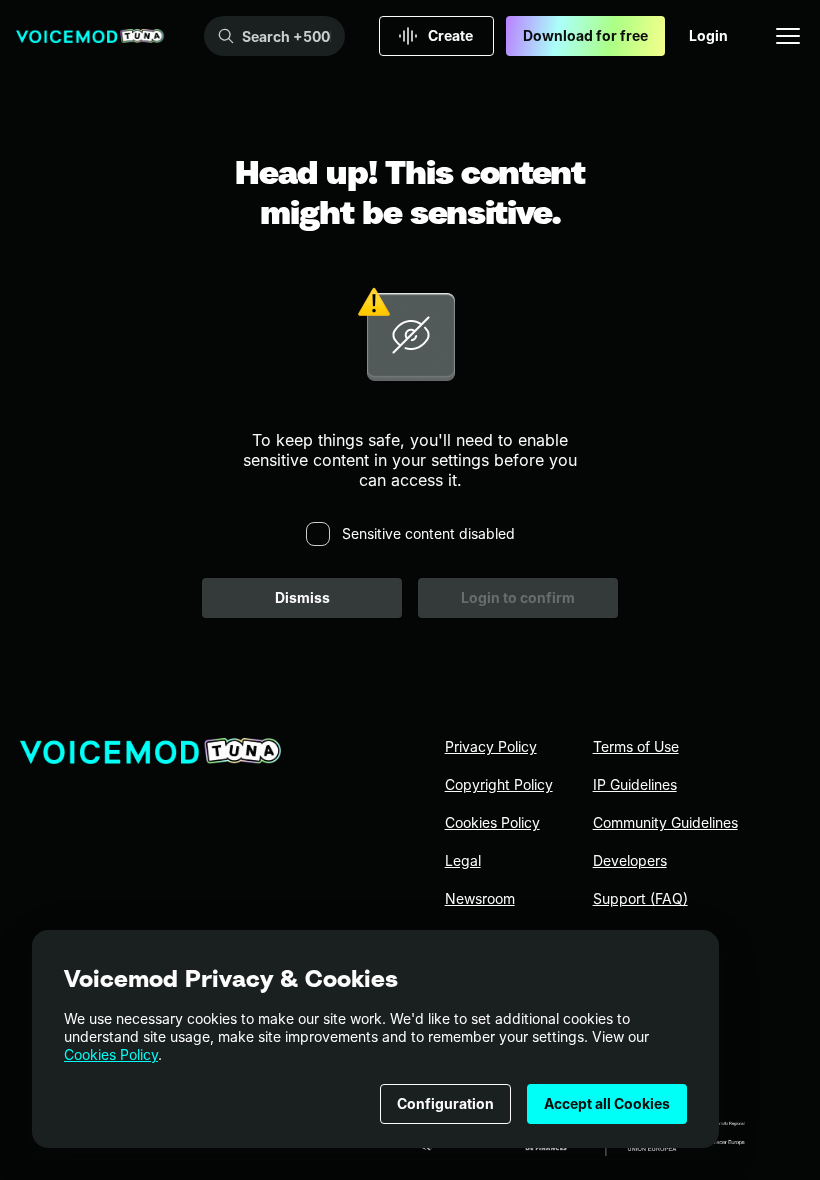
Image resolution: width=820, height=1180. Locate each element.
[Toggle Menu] (788, 36)
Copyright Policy (499, 784)
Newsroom (480, 898)
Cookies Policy (111, 1054)
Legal (463, 860)
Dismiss (302, 597)
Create (450, 35)
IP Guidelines (635, 784)
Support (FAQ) (640, 898)
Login (708, 35)
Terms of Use (636, 746)
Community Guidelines (665, 822)
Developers (630, 860)
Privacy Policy (491, 746)
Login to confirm (518, 597)
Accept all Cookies (607, 1103)
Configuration (445, 1103)
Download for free (585, 35)
